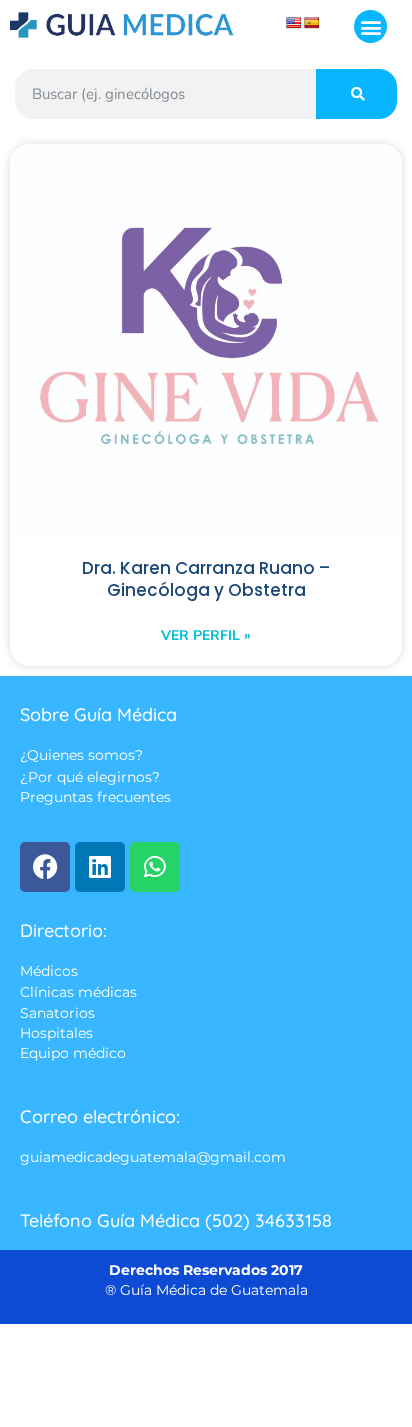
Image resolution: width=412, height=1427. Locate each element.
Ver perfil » (206, 635)
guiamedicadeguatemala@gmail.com (153, 1157)
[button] (370, 26)
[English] (294, 23)
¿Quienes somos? (81, 756)
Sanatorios (57, 1013)
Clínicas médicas (78, 992)
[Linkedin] (100, 867)
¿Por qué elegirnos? (90, 777)
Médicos (49, 971)
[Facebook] (45, 867)
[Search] (356, 94)
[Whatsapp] (155, 867)
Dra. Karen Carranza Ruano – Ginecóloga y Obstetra (206, 580)
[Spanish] (312, 23)
